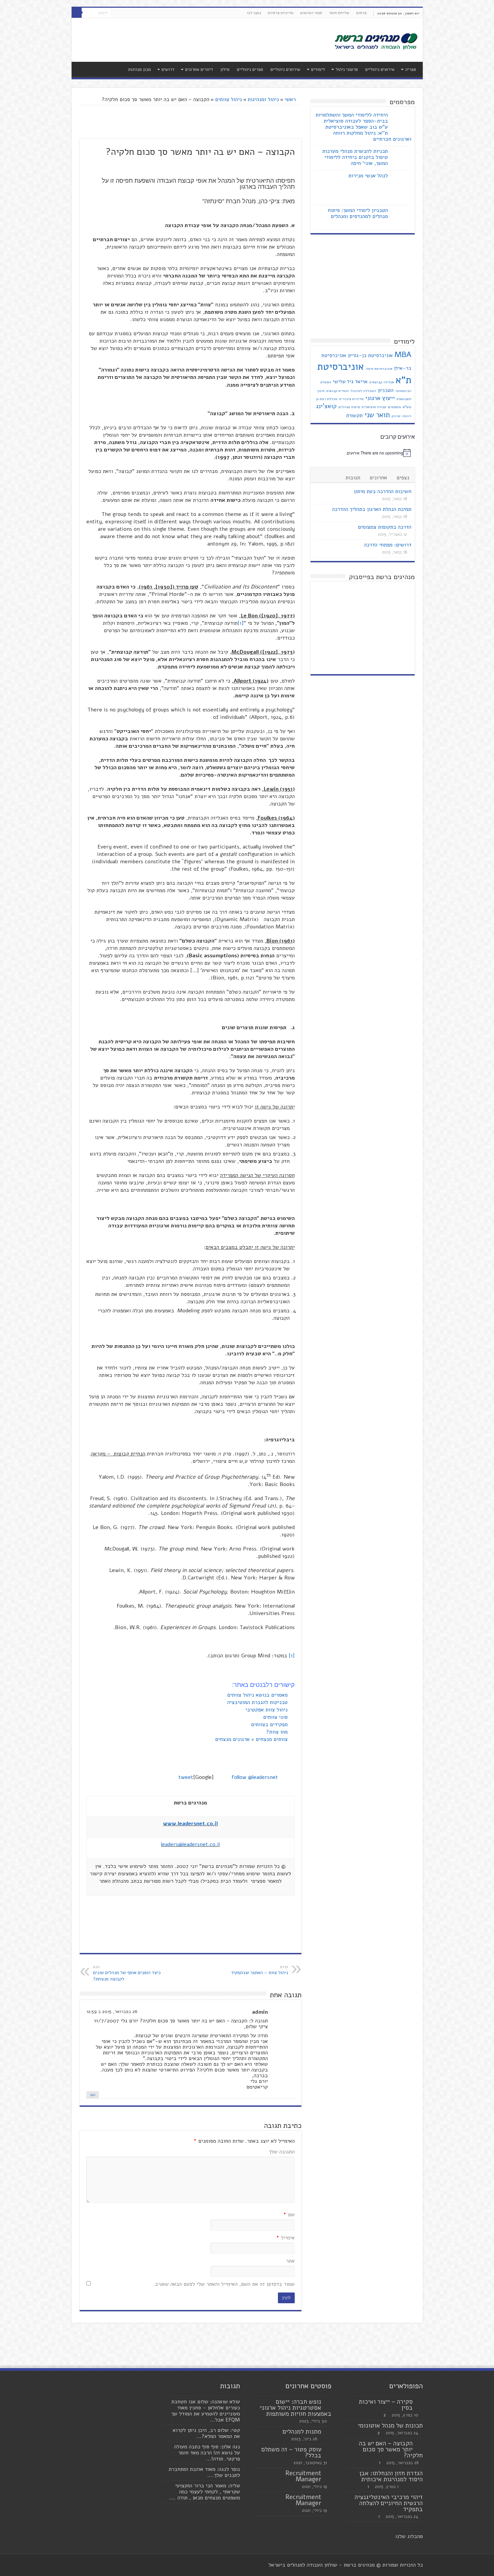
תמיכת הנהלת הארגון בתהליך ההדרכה (372, 509)
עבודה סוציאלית (374, 407)
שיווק (396, 416)
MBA (403, 355)
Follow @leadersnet (255, 1777)
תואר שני (377, 415)
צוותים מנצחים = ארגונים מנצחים (252, 1739)
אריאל (361, 382)
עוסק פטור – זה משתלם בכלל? (291, 2452)
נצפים (403, 478)
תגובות (353, 478)
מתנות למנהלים (302, 2432)
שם (289, 2215)
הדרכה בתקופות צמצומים (385, 527)
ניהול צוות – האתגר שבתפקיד (260, 1970)
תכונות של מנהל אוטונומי (390, 2426)
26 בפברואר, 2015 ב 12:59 (112, 2012)
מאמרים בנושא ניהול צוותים (258, 1695)
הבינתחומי (403, 391)
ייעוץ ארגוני (380, 398)
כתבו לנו (254, 13)
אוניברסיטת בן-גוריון (370, 355)
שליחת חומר (339, 13)
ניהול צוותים (229, 99)
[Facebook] (130, 13)
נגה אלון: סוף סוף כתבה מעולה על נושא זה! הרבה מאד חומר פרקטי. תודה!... (207, 2453)
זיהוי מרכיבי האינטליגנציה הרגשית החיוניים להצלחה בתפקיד (389, 2503)
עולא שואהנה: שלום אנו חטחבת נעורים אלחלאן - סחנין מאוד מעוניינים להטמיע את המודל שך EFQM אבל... (206, 2411)
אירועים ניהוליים (380, 70)
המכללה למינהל (363, 391)
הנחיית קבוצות (338, 391)
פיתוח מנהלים (349, 407)
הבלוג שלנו (407, 2536)
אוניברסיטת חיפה (379, 369)
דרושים (168, 70)
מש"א (407, 407)
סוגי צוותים (276, 1717)
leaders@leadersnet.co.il (190, 1844)
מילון (225, 70)
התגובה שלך (282, 2152)
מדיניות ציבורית (351, 399)
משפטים (394, 407)
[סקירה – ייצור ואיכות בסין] (419, 2402)
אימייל (285, 2238)
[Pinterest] (117, 13)
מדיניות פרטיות (281, 13)
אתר (290, 2261)
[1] (241, 623)
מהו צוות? (278, 1732)
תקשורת (354, 416)
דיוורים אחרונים (199, 70)
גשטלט (326, 382)
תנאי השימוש (311, 13)
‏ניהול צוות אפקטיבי (267, 1710)
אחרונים (378, 478)
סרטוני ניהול (347, 70)
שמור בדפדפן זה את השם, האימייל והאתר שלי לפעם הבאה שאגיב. (224, 2284)
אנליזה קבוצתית (382, 382)
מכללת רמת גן (327, 399)
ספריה (411, 70)
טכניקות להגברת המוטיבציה (258, 1702)
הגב (93, 2095)
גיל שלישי (343, 382)
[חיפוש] (77, 13)
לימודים (318, 70)
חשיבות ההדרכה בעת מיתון (383, 491)
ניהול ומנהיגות (263, 99)
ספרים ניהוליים (250, 70)
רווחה (407, 416)
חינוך (321, 391)
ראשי (291, 99)
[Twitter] (123, 13)
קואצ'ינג (326, 406)
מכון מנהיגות (139, 70)
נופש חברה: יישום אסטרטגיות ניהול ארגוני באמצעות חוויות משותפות (296, 2408)
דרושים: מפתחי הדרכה (388, 545)
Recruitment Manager (303, 2476)
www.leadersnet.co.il (190, 1824)
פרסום (361, 13)
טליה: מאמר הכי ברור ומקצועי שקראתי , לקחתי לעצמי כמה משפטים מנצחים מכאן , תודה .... (204, 2492)
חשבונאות (404, 399)
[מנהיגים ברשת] (376, 41)
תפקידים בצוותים (270, 1724)
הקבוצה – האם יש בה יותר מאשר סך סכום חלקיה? (391, 2449)
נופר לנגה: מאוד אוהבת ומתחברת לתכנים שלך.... (204, 2472)
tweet (186, 1777)
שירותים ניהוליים (285, 70)
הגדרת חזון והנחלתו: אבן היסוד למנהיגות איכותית (391, 2476)
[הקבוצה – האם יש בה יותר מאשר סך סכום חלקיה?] (419, 2444)
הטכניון (386, 390)
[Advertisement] (199, 40)
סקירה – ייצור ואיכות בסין (386, 2405)
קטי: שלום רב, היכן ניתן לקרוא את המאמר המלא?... (206, 2433)
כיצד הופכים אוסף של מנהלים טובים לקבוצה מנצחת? (127, 1973)
